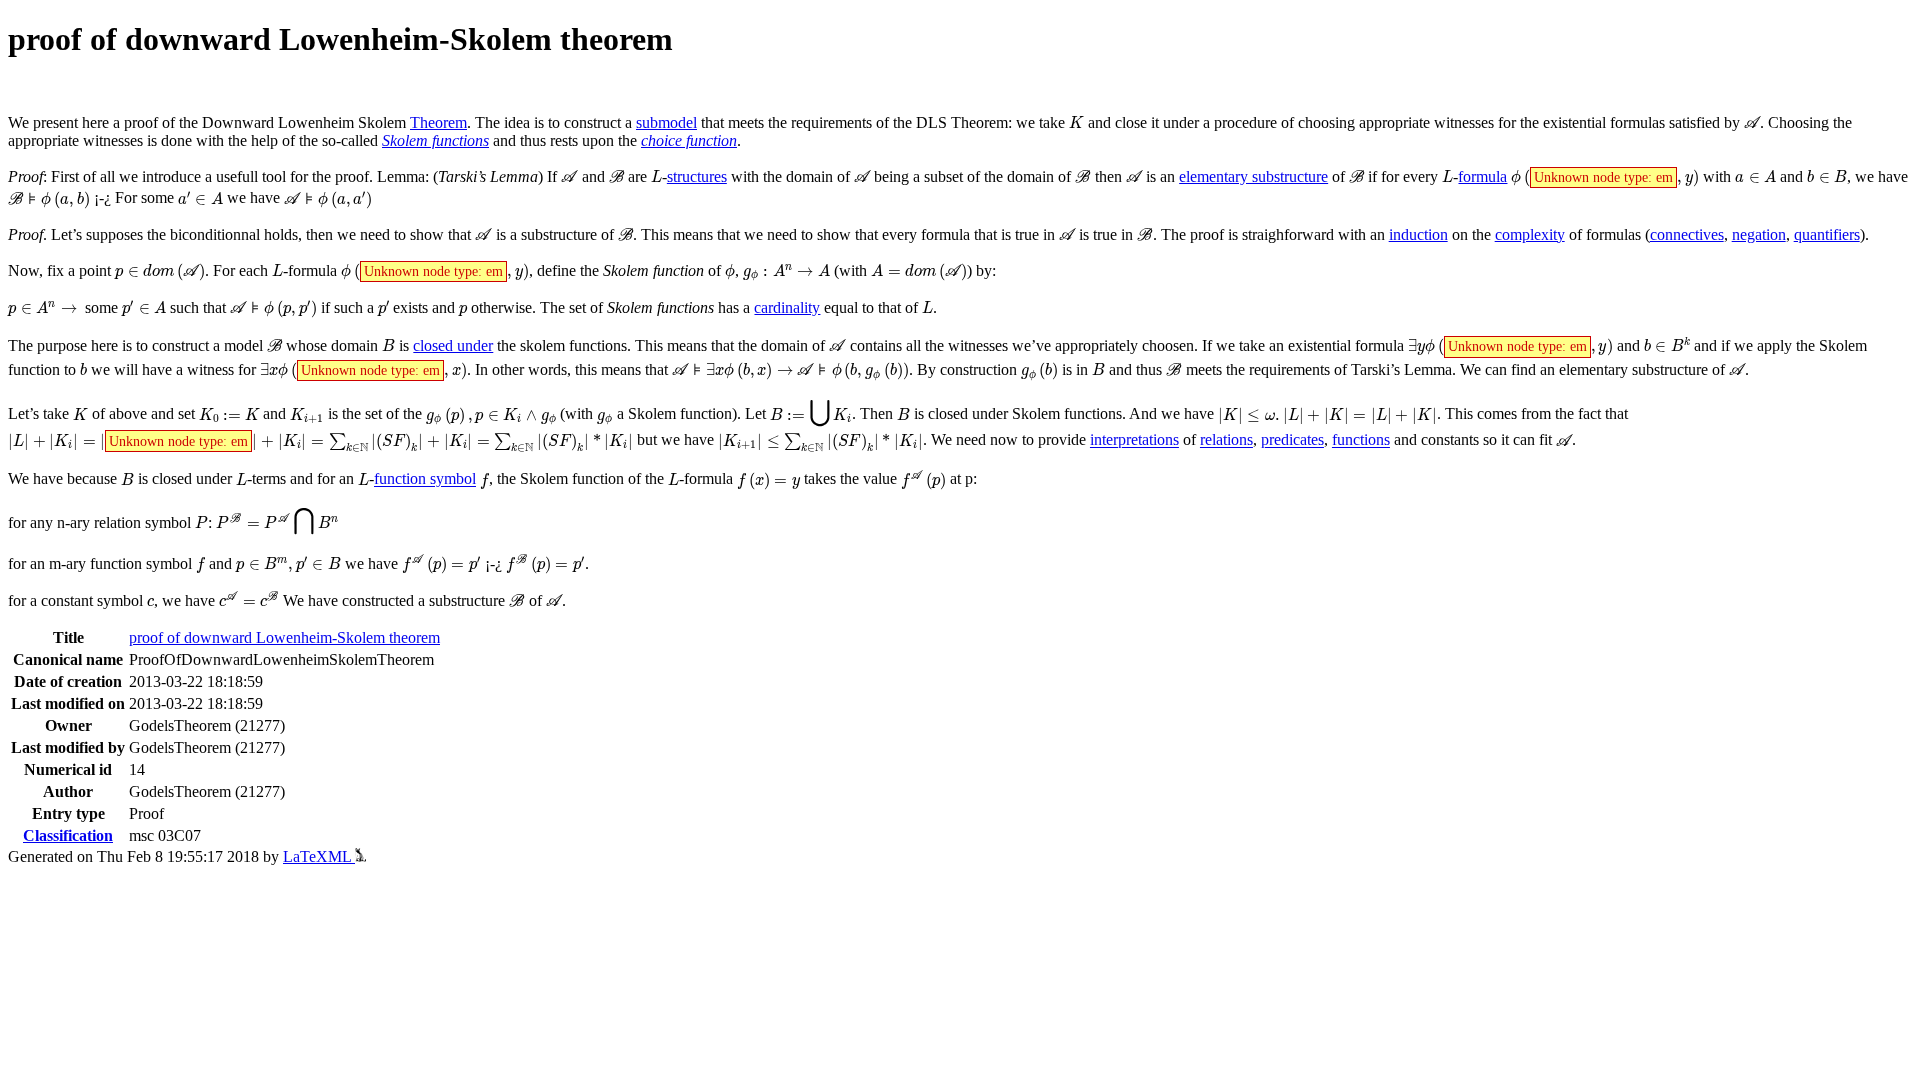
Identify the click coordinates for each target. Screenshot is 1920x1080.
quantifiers (1827, 234)
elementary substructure (1253, 176)
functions (1361, 440)
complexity (1530, 234)
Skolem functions (435, 140)
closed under (453, 345)
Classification (68, 835)
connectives (1687, 234)
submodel (666, 122)
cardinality (787, 307)
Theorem (438, 122)
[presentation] (1076, 122)
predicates (1292, 440)
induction (1418, 234)
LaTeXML (319, 856)
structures (697, 176)
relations (1226, 440)
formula (1482, 176)
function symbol (425, 479)
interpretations (1134, 440)
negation (1759, 234)
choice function (689, 140)
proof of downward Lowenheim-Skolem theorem (284, 637)
